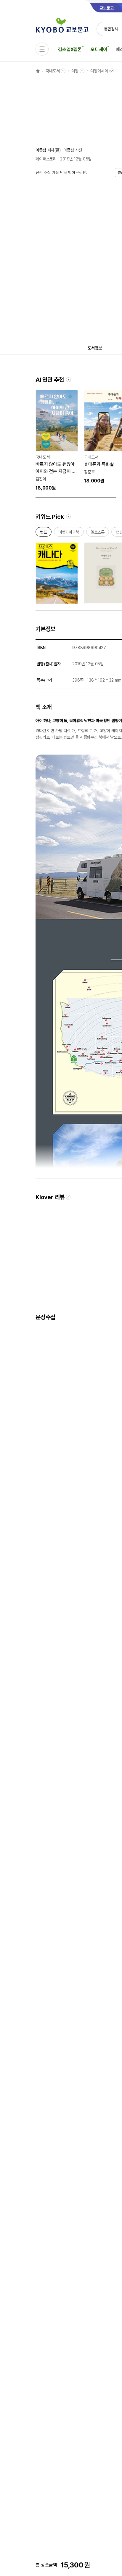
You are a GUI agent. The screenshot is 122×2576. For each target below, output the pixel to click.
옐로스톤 (98, 533)
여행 (75, 71)
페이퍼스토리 (46, 159)
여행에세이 (99, 71)
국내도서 (53, 71)
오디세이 (99, 49)
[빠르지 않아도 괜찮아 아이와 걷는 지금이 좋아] (57, 441)
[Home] (38, 71)
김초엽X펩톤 (70, 49)
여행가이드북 (69, 533)
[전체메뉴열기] (42, 49)
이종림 (41, 150)
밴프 (44, 533)
